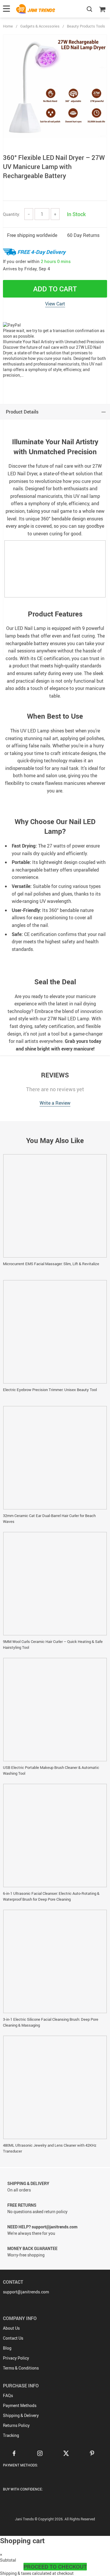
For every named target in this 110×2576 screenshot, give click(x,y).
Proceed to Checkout (55, 2567)
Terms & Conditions (21, 2368)
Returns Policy (16, 2425)
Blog (7, 2348)
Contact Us (13, 2338)
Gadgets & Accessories (40, 26)
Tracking (11, 2435)
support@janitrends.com (26, 2292)
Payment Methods (20, 2405)
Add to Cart (55, 289)
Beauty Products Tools (86, 26)
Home (8, 26)
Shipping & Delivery (21, 2415)
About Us (11, 2328)
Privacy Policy (16, 2358)
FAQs (8, 2395)
